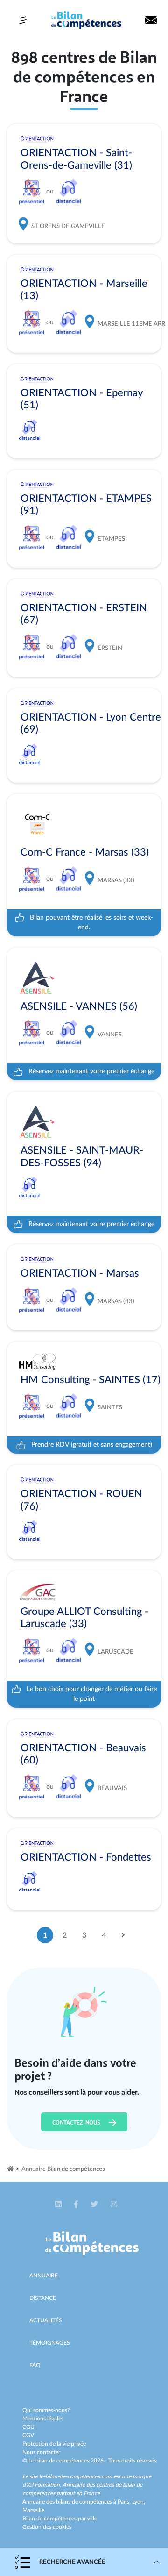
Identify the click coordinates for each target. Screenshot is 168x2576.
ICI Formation (43, 2485)
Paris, (125, 2502)
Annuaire (44, 2276)
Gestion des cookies (47, 2527)
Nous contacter (41, 2452)
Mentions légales (43, 2419)
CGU (28, 2427)
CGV (28, 2435)
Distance (43, 2298)
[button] (59, 2205)
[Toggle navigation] (23, 20)
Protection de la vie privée (54, 2444)
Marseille (33, 2510)
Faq (35, 2365)
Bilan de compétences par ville (60, 2519)
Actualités (46, 2320)
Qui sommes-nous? (46, 2410)
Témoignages (50, 2343)
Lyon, (139, 2502)
